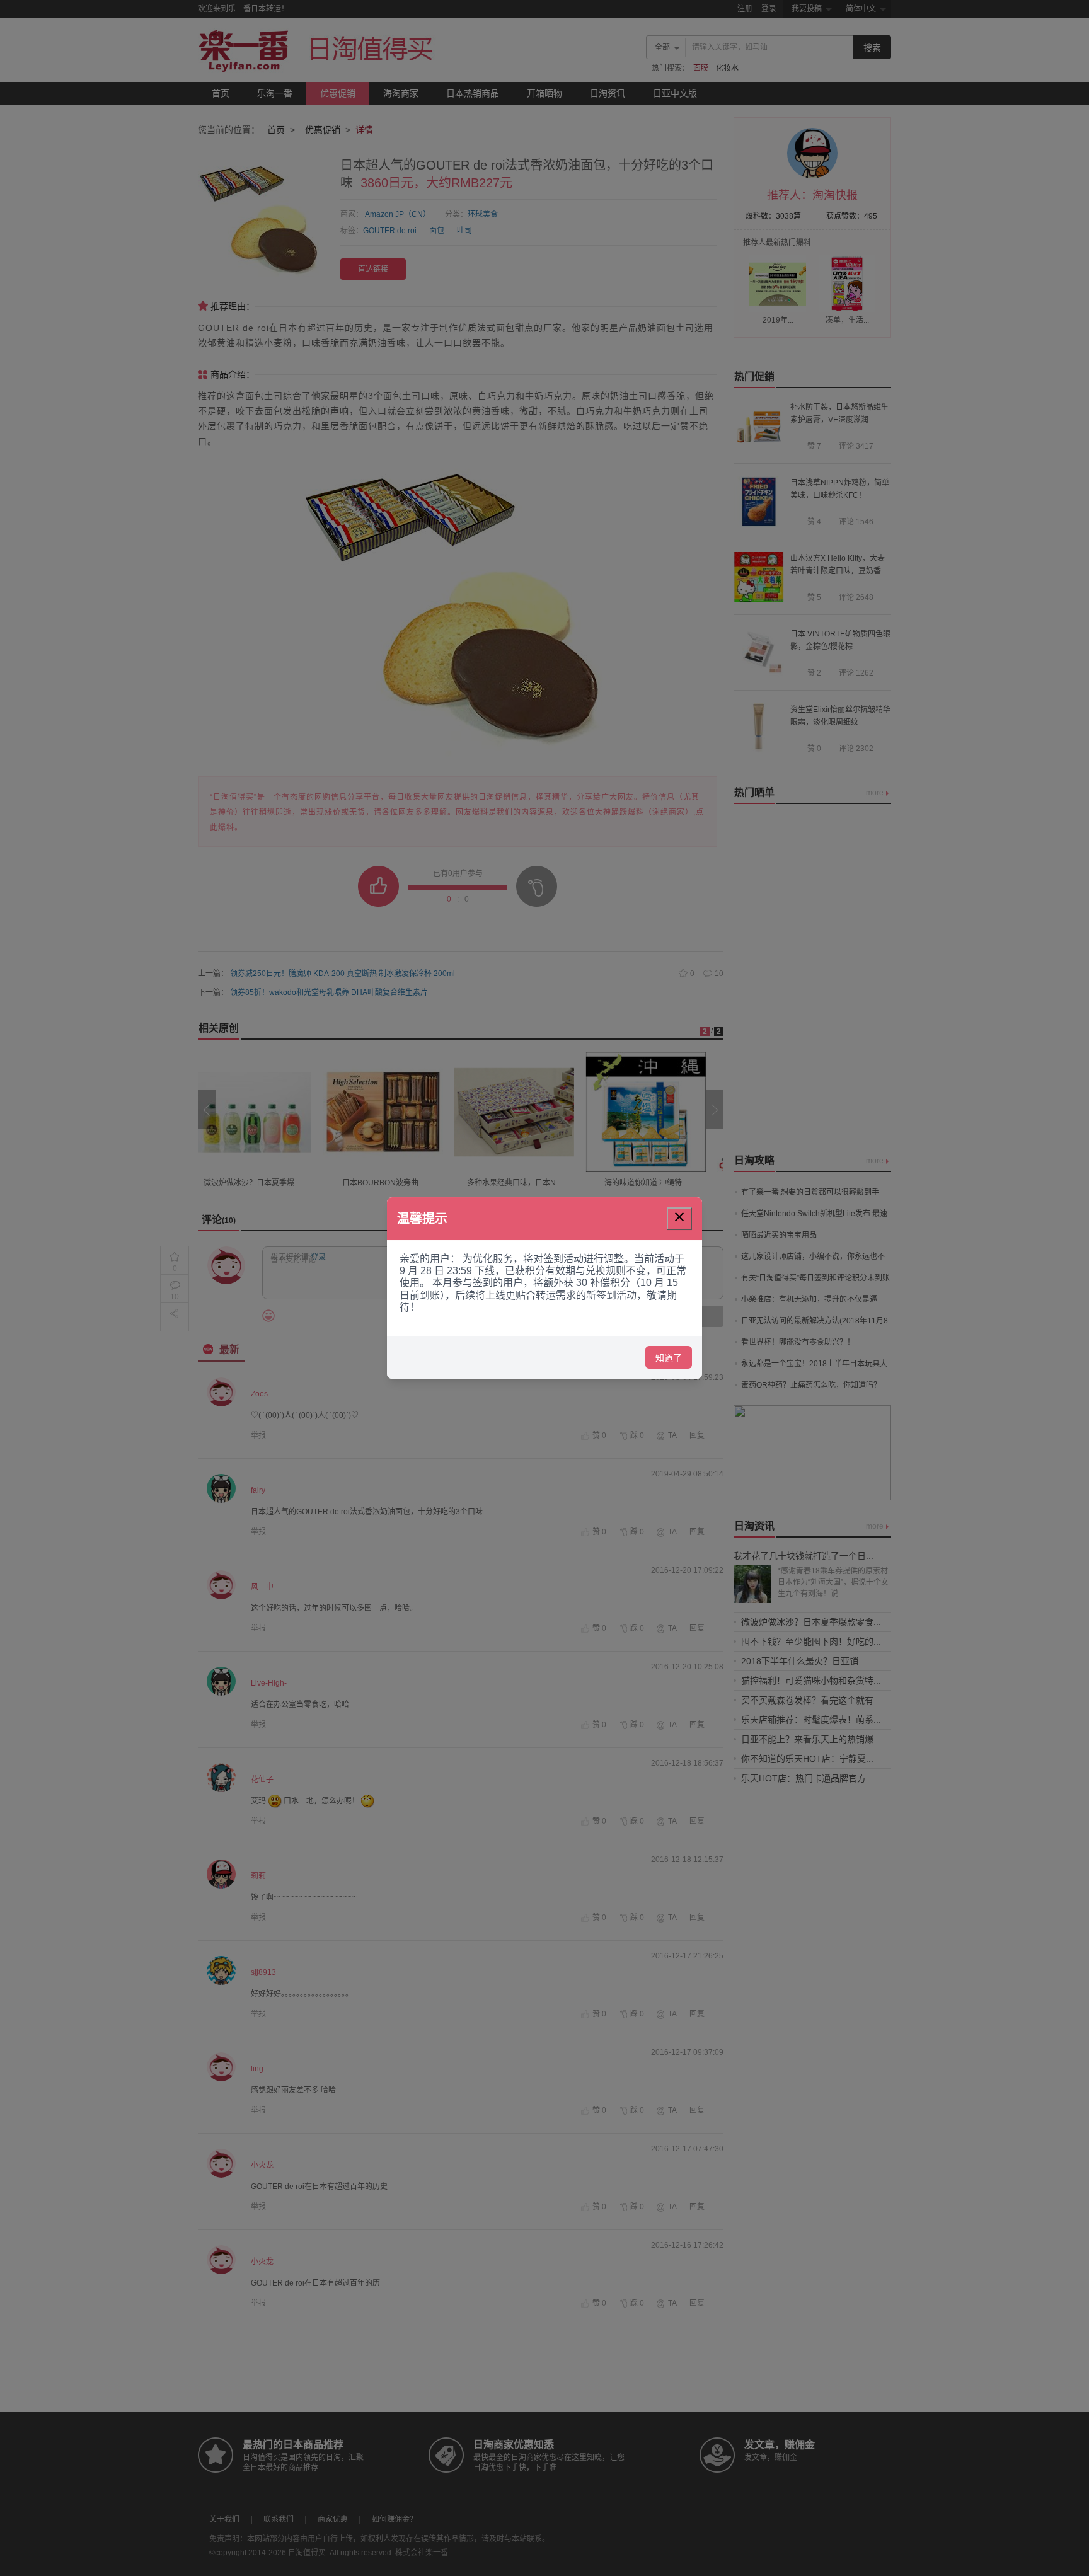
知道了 (669, 1358)
